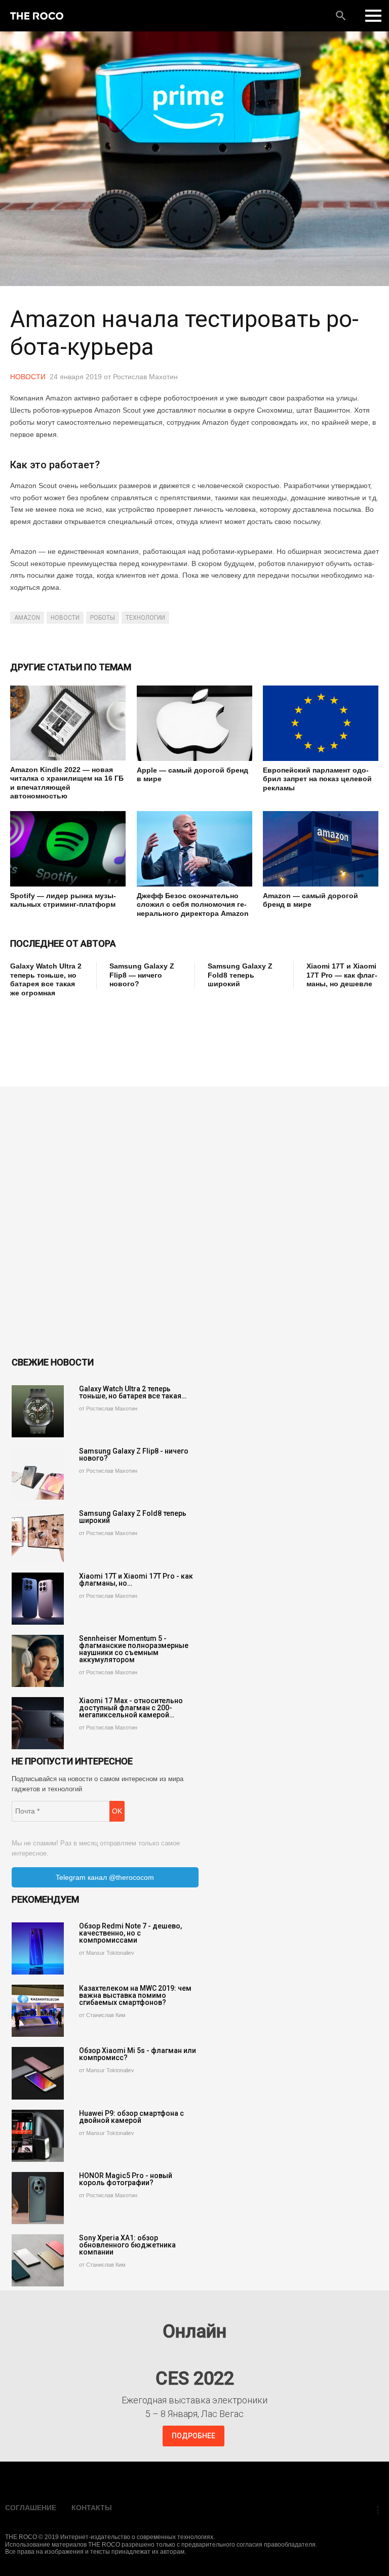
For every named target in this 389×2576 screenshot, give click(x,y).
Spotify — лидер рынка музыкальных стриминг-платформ (63, 900)
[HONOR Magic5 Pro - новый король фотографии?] (38, 2198)
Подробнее (193, 2436)
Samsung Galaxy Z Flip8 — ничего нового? (142, 975)
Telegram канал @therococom (105, 1877)
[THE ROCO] (37, 16)
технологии (145, 618)
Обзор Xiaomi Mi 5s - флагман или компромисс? (138, 2054)
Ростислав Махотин (145, 377)
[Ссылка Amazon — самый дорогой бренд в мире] (321, 849)
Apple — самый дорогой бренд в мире (192, 775)
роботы (103, 618)
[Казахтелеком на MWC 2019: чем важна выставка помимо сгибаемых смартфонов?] (38, 2011)
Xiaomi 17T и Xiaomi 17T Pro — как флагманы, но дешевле (342, 975)
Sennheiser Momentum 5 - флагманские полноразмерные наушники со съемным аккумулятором (134, 1649)
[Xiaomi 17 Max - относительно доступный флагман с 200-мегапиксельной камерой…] (38, 1723)
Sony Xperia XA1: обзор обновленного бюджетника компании (127, 2245)
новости (65, 618)
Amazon (27, 618)
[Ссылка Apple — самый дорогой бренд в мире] (194, 723)
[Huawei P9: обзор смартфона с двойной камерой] (38, 2136)
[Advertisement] (194, 1030)
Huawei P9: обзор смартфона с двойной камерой (131, 2117)
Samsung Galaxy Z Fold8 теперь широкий (240, 975)
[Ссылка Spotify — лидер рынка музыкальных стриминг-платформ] (68, 849)
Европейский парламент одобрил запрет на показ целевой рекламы (317, 779)
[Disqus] (194, 1223)
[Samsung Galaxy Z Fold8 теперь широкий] (38, 1536)
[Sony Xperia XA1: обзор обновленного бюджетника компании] (38, 2260)
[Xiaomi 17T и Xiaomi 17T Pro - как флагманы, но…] (38, 1599)
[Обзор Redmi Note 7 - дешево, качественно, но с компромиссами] (38, 1948)
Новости (28, 377)
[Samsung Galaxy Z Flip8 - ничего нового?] (38, 1474)
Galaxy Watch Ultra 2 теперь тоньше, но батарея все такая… (133, 1392)
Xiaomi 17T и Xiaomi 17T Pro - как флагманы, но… (136, 1580)
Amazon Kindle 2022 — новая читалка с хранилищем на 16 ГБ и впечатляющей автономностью (67, 783)
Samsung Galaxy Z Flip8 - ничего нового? (134, 1455)
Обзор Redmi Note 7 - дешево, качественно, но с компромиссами (130, 1933)
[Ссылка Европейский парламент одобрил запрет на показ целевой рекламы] (321, 723)
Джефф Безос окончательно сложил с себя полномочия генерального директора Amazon (193, 904)
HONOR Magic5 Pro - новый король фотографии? (126, 2179)
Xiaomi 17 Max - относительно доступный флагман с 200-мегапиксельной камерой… (131, 1708)
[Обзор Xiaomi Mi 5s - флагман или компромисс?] (38, 2073)
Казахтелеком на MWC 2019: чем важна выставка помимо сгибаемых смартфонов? (135, 1995)
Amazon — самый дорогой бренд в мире (310, 900)
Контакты (92, 2508)
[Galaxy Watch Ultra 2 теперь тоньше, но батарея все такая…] (38, 1411)
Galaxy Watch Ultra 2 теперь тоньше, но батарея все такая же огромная (46, 979)
